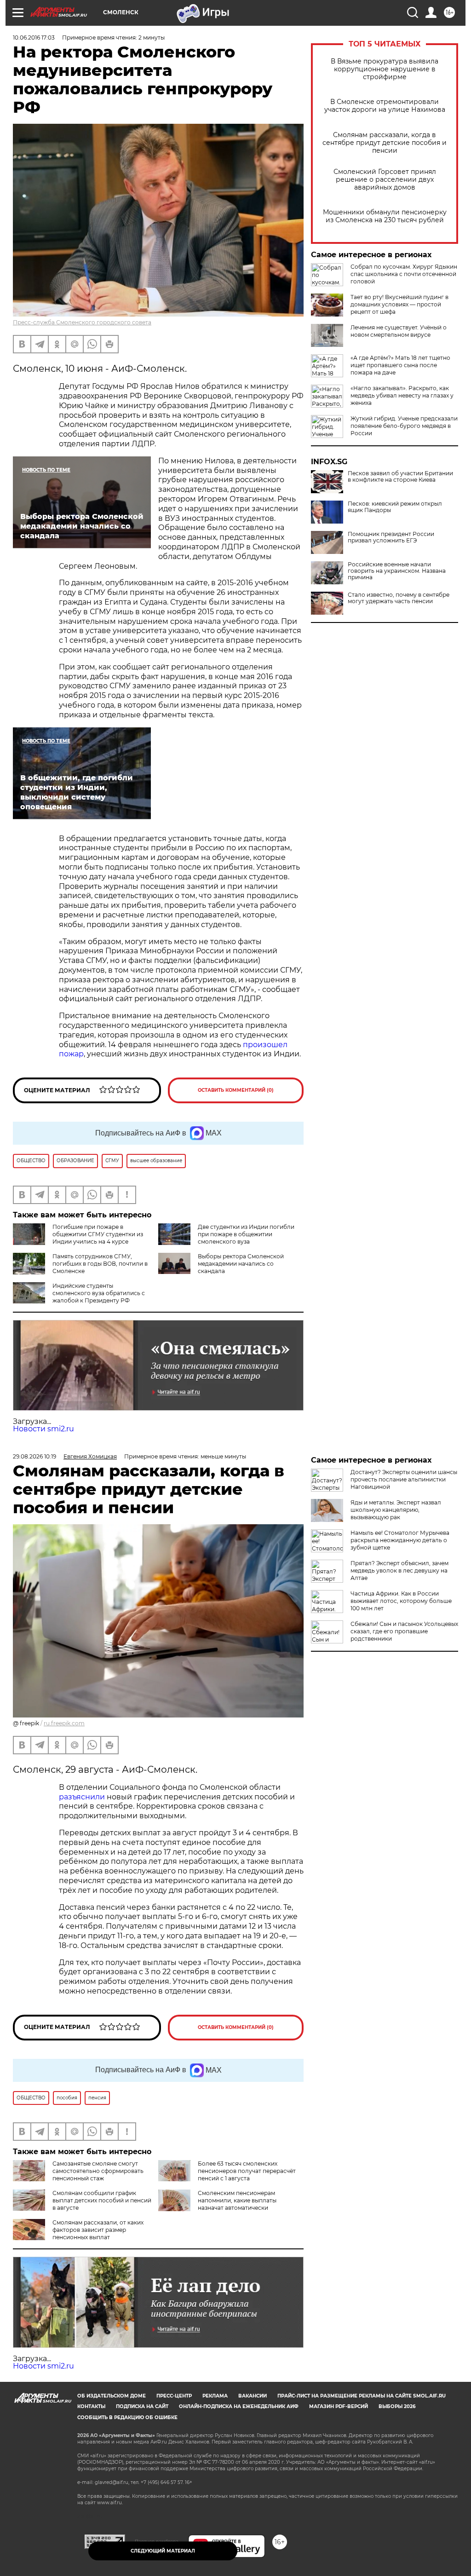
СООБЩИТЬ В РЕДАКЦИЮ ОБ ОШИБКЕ (127, 2418)
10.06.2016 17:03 (34, 37)
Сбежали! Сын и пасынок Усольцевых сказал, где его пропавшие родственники (404, 1631)
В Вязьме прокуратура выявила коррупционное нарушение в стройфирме (385, 69)
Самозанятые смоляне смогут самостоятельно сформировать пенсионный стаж (98, 2171)
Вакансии (253, 2396)
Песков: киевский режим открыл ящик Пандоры (395, 507)
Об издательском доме (112, 2396)
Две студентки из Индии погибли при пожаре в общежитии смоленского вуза (246, 1234)
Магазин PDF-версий (339, 2406)
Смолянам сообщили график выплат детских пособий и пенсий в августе (102, 2200)
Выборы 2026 (397, 2406)
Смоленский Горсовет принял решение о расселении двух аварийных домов (385, 180)
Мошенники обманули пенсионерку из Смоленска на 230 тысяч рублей (385, 216)
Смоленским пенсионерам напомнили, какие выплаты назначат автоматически (237, 2200)
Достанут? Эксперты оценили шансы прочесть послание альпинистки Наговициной (404, 1479)
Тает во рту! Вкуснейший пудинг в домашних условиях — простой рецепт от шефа (399, 304)
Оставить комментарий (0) (236, 1090)
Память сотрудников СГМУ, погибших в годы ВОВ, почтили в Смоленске (100, 1264)
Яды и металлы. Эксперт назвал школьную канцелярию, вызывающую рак (396, 1510)
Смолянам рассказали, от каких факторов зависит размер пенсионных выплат (98, 2230)
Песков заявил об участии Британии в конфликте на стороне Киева (400, 477)
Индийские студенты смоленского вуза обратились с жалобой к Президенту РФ (99, 1293)
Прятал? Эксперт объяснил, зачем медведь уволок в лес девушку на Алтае (399, 1570)
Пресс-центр (174, 2396)
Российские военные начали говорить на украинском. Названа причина (397, 571)
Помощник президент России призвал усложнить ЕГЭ (391, 537)
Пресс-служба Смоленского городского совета (82, 322)
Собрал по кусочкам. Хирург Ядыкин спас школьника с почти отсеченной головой (404, 274)
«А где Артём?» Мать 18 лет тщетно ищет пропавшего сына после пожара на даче (400, 365)
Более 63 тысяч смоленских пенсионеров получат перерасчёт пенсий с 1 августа (247, 2171)
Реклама (215, 2396)
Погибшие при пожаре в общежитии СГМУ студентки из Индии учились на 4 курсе (98, 1234)
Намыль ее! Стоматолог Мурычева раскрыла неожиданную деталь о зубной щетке (400, 1540)
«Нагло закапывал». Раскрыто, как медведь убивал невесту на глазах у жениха (402, 395)
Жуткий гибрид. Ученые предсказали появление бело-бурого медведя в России (404, 426)
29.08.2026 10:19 (34, 1456)
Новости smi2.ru (43, 1429)
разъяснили (83, 1797)
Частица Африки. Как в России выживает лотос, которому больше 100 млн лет (401, 1601)
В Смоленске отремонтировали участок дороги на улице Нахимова (385, 106)
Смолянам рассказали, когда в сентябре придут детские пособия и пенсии (385, 143)
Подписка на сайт (142, 2406)
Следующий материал (163, 2551)
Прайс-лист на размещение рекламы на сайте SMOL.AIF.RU (362, 2396)
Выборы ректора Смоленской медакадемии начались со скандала (241, 1264)
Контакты (91, 2406)
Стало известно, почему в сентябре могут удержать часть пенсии (399, 598)
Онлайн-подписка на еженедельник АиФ (239, 2406)
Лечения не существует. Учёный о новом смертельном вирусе (399, 331)
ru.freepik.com (64, 1723)
